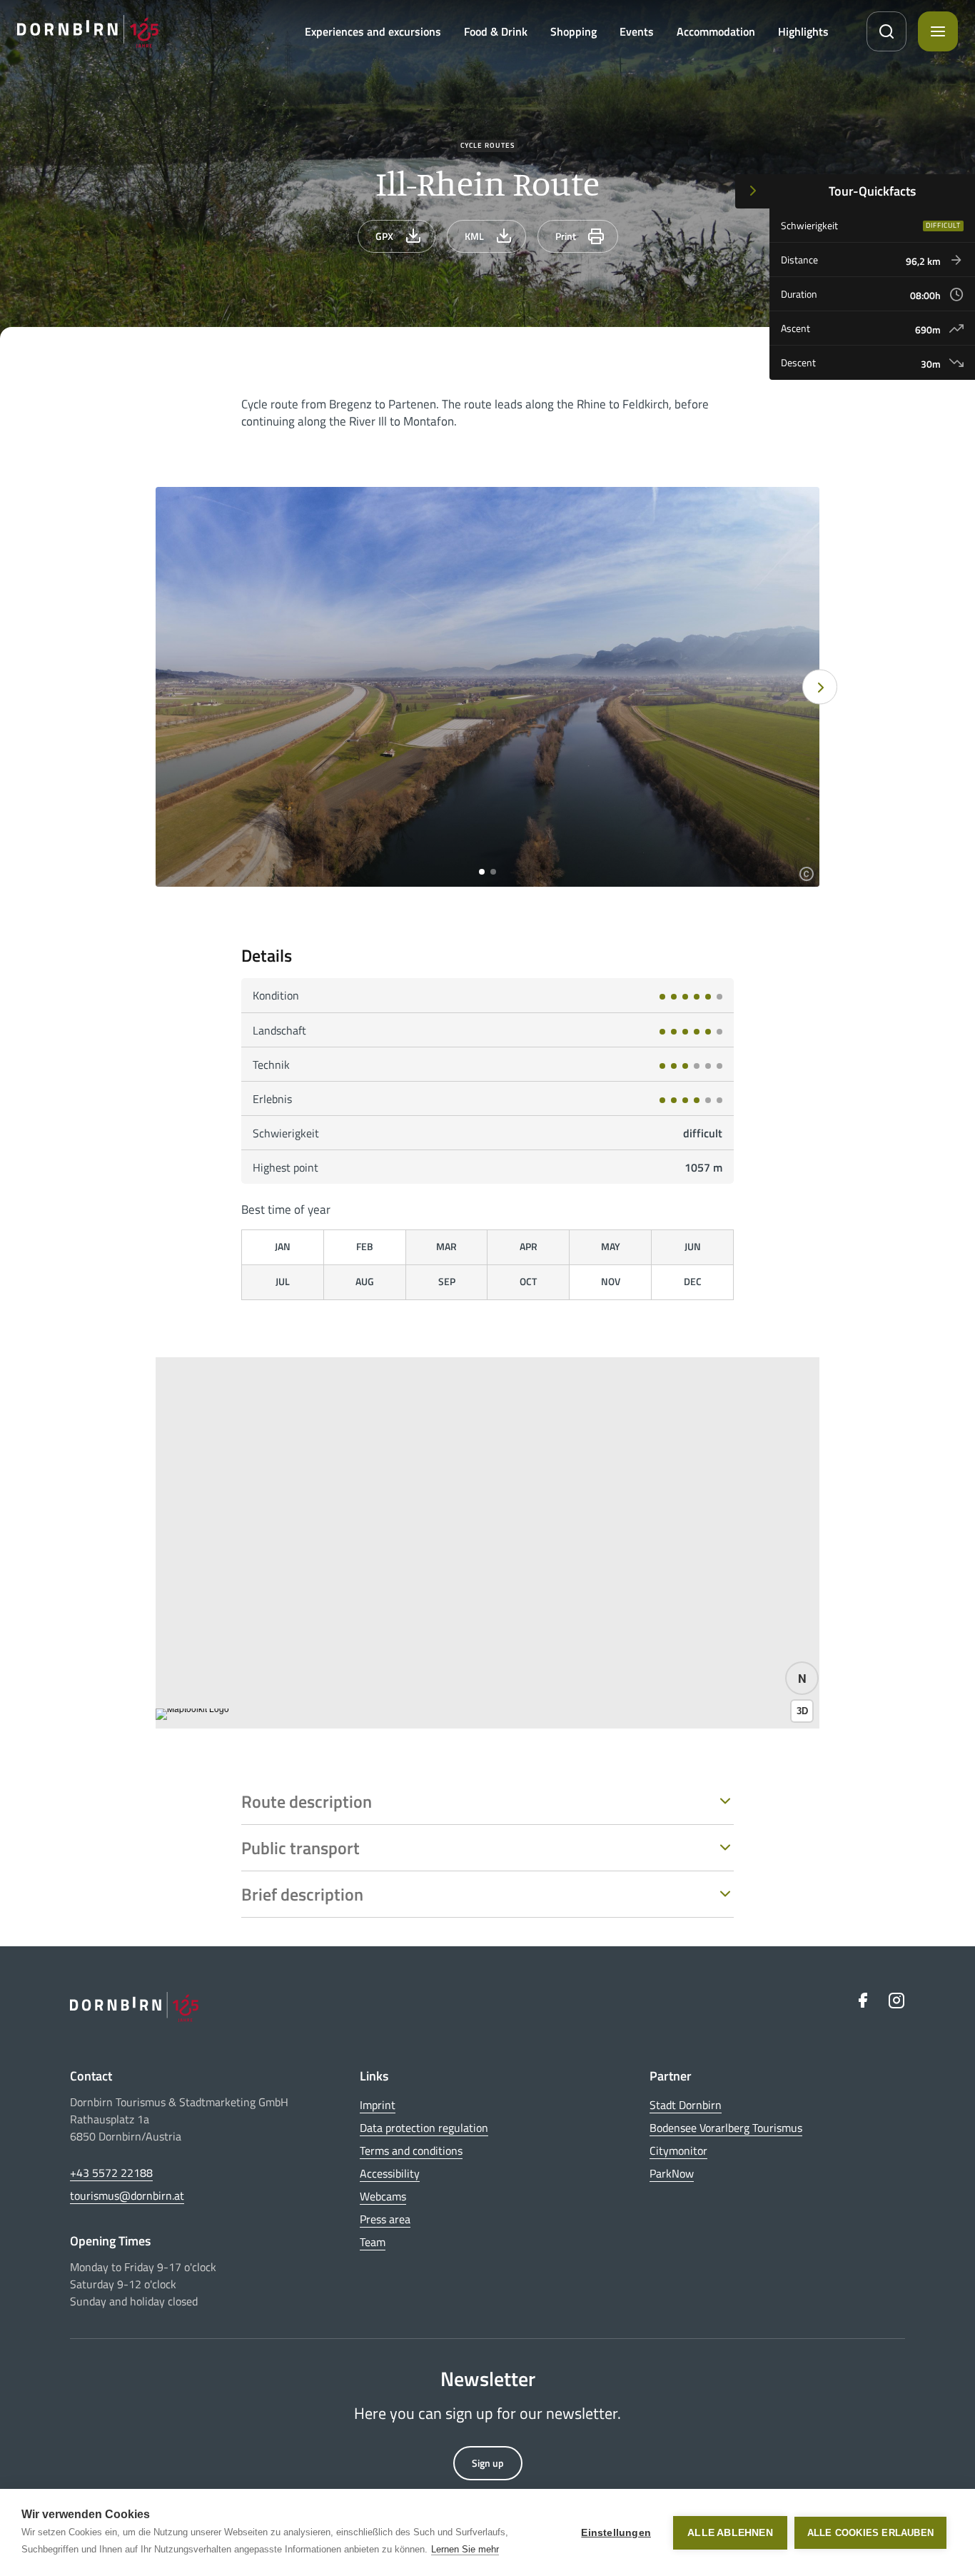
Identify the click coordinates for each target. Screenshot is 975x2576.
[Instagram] (896, 2000)
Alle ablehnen (730, 2533)
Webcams (383, 2196)
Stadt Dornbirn (686, 2105)
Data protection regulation (424, 2128)
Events (637, 31)
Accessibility (390, 2173)
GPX (384, 236)
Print (566, 236)
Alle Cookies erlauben (870, 2533)
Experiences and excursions (373, 31)
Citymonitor (678, 2150)
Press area (385, 2219)
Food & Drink (496, 31)
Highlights (803, 31)
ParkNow (672, 2173)
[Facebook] (862, 2000)
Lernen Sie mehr (465, 2549)
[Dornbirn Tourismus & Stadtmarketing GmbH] (88, 31)
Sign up (488, 2463)
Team (373, 2242)
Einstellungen (616, 2533)
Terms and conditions (411, 2150)
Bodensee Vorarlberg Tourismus (726, 2128)
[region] (487, 1543)
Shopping (574, 31)
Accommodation (716, 31)
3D (802, 1711)
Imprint (378, 2105)
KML (474, 236)
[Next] (820, 687)
